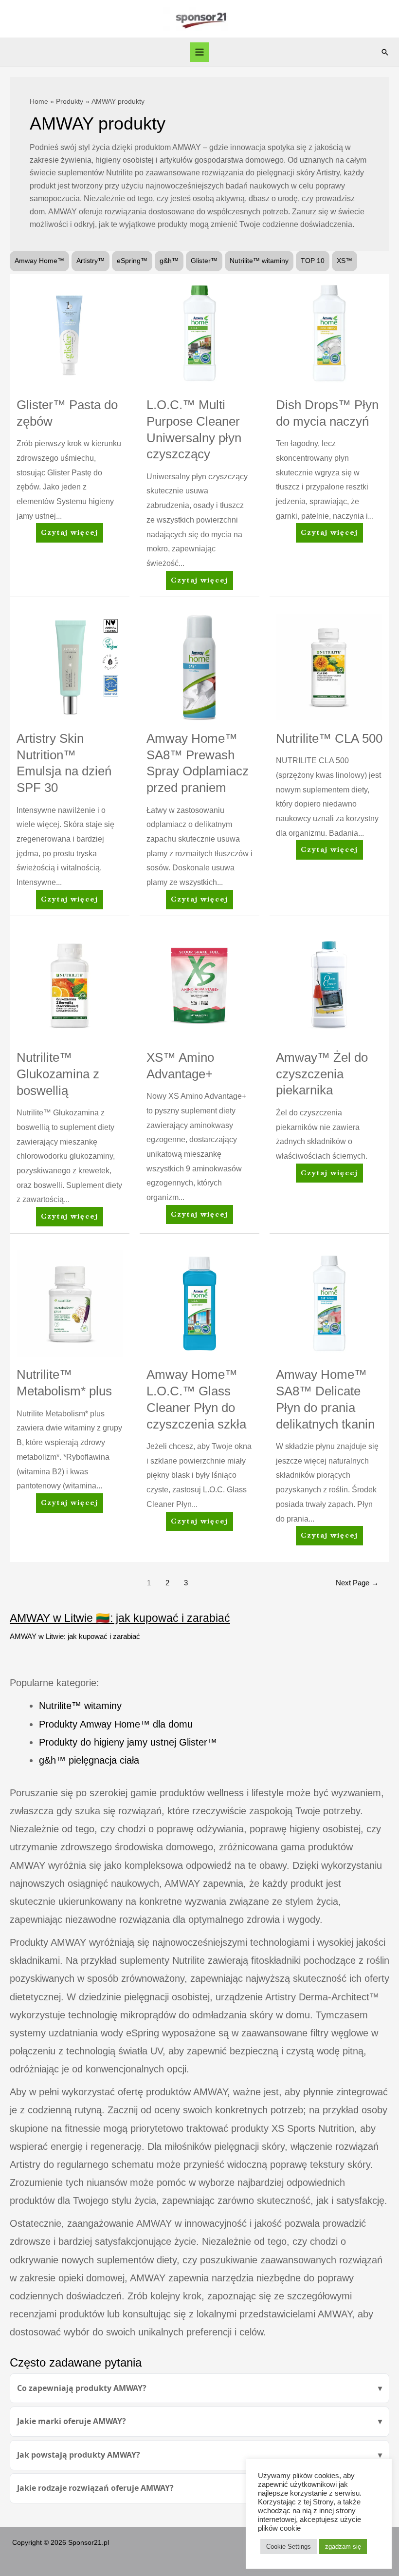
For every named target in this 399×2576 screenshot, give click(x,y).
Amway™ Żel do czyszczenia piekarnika (322, 1074)
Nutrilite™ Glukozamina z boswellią (58, 1074)
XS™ (345, 261)
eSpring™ (132, 261)
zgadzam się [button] (343, 2547)
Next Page (357, 1583)
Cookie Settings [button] (289, 2547)
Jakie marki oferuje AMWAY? (72, 2421)
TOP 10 (313, 261)
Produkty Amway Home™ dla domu (116, 1724)
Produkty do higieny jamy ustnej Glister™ (128, 1742)
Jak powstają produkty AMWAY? (79, 2455)
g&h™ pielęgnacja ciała (89, 1760)
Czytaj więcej (69, 536)
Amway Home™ (39, 261)
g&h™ (169, 261)
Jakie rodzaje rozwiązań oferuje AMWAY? (95, 2488)
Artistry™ (91, 261)
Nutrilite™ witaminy (259, 261)
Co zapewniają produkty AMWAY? (82, 2388)
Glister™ (204, 261)
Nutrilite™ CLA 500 (329, 738)
